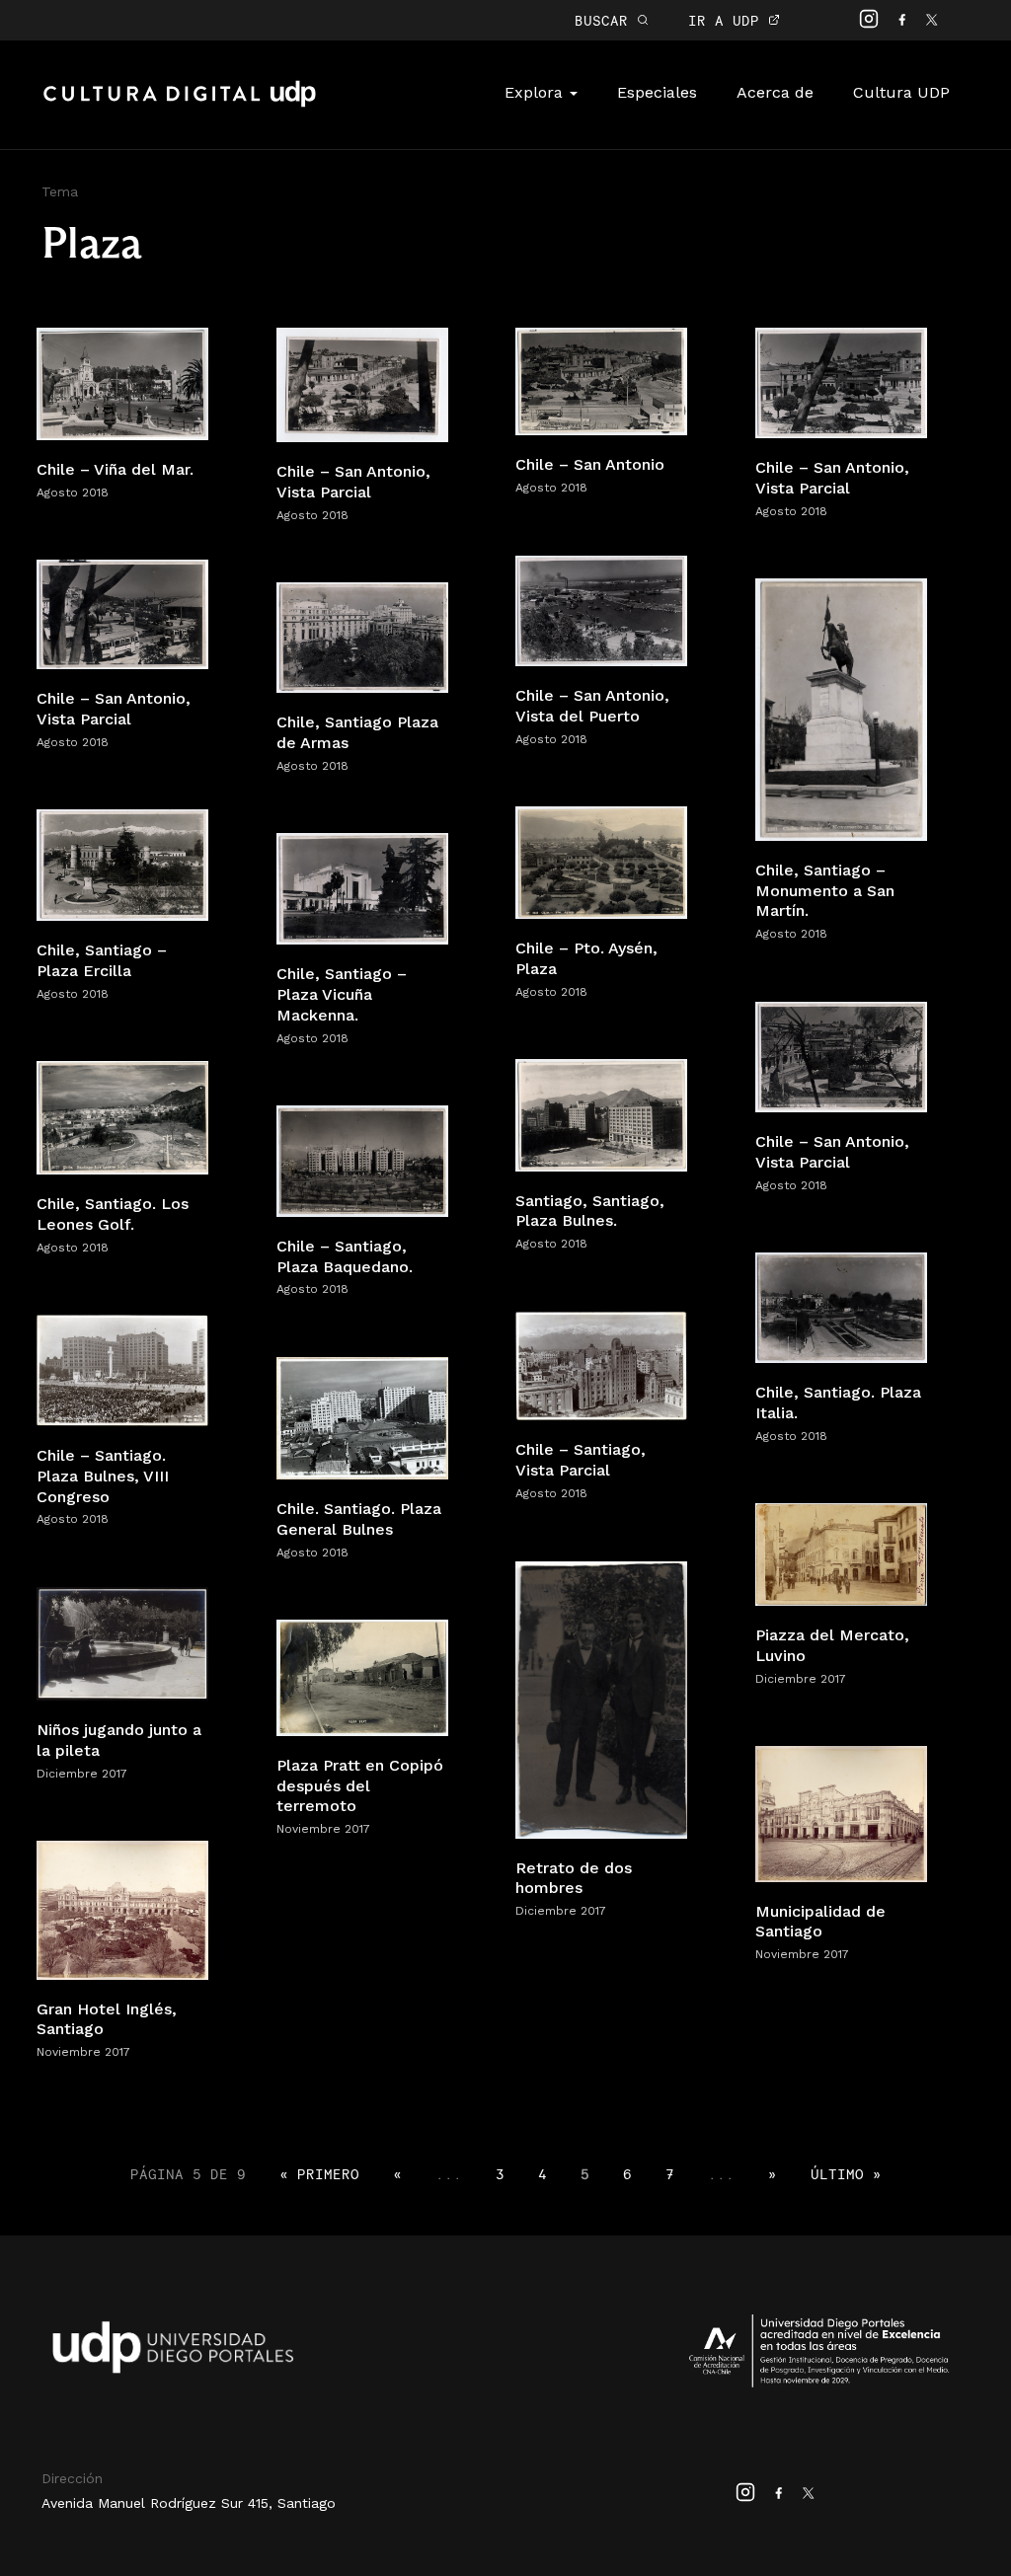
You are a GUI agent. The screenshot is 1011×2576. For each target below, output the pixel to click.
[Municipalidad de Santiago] (841, 1813)
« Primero (319, 2174)
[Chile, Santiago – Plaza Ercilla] (122, 864)
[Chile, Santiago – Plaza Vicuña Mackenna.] (362, 888)
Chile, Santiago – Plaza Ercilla (102, 960)
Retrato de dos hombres (574, 1878)
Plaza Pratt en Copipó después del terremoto (360, 1786)
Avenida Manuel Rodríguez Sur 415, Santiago (189, 2503)
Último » (846, 2174)
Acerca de (775, 92)
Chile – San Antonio (590, 464)
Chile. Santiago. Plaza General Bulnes (359, 1519)
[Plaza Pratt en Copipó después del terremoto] (362, 1676)
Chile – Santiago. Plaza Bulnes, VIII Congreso (103, 1476)
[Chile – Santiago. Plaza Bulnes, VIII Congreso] (122, 1369)
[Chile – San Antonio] (601, 380)
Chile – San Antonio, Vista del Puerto (592, 706)
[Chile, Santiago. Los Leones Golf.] (122, 1117)
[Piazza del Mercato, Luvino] (841, 1553)
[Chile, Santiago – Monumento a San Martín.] (841, 708)
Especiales (657, 92)
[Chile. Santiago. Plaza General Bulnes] (362, 1417)
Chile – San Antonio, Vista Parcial (353, 482)
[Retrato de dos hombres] (601, 1698)
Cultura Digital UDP (180, 105)
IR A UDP (728, 20)
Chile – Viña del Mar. (115, 469)
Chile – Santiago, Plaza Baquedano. (345, 1256)
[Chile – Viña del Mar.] (122, 382)
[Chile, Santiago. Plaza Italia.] (841, 1306)
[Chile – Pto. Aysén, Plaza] (601, 861)
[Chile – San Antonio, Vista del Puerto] (601, 609)
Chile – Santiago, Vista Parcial (581, 1460)
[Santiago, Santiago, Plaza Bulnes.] (601, 1114)
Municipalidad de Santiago (820, 1922)
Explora (536, 92)
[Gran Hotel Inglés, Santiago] (122, 1909)
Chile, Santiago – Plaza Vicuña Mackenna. (342, 994)
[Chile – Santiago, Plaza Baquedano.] (362, 1160)
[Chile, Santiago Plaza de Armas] (362, 636)
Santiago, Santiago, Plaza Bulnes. (590, 1211)
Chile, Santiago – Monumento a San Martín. (825, 891)
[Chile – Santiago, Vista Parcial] (601, 1364)
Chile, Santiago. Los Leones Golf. (113, 1214)
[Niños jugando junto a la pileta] (122, 1643)
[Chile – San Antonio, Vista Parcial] (362, 383)
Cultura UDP (901, 92)
